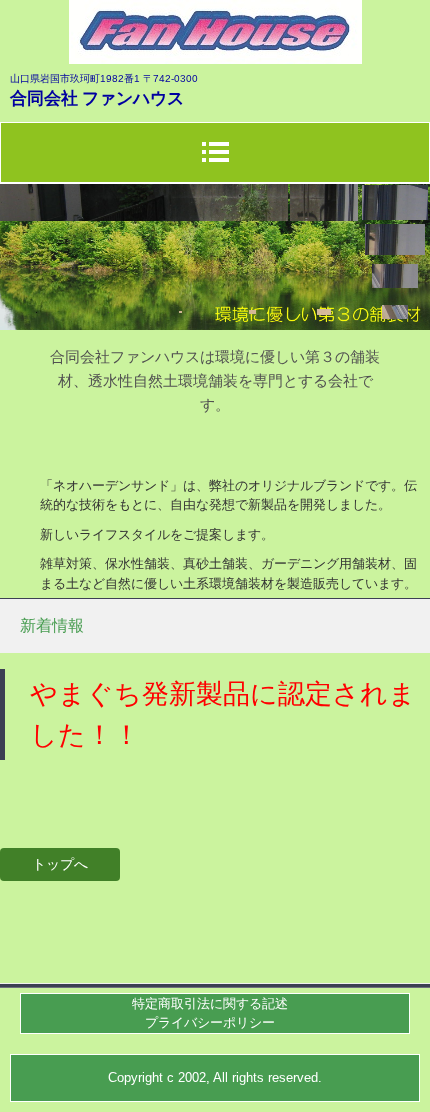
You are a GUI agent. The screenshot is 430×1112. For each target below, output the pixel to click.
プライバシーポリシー (210, 1022)
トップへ (60, 864)
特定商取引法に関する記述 (210, 1003)
